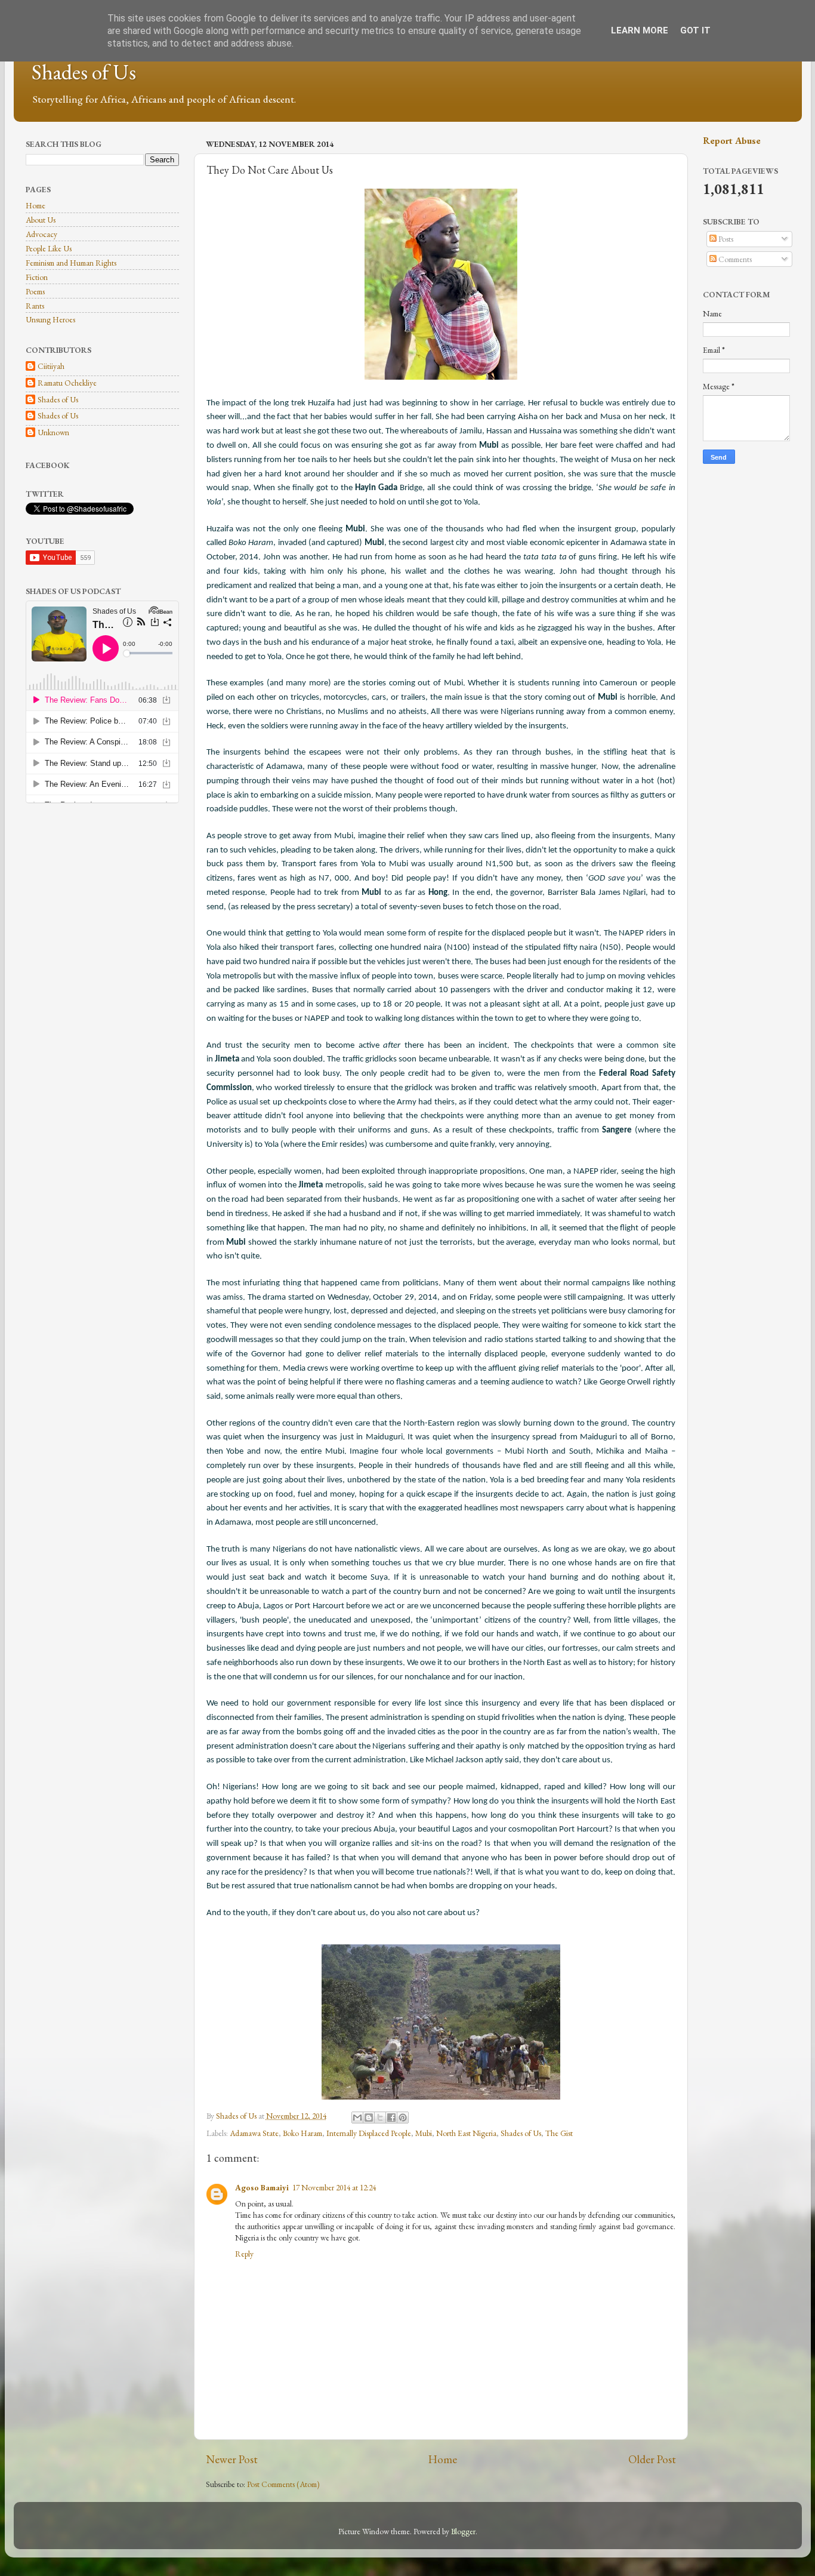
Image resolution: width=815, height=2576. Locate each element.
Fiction (37, 277)
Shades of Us (84, 72)
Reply (244, 2254)
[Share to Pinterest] (403, 2118)
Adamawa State (254, 2133)
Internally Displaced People (369, 2133)
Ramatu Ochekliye (67, 383)
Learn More (640, 30)
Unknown (53, 433)
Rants (35, 306)
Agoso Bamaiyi (262, 2187)
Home (443, 2459)
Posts (725, 239)
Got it (695, 30)
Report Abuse (732, 141)
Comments (734, 259)
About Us (41, 220)
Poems (35, 291)
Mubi (424, 2133)
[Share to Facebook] (391, 2118)
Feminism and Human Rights (71, 263)
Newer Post (232, 2459)
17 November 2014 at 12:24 (334, 2187)
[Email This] (357, 2118)
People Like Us (49, 248)
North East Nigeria (466, 2133)
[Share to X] (380, 2118)
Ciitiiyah (51, 366)
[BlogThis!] (369, 2118)
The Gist (559, 2133)
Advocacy (41, 234)
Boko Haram (302, 2133)
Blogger (463, 2531)
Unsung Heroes (50, 319)
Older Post (652, 2459)
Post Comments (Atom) (283, 2484)
